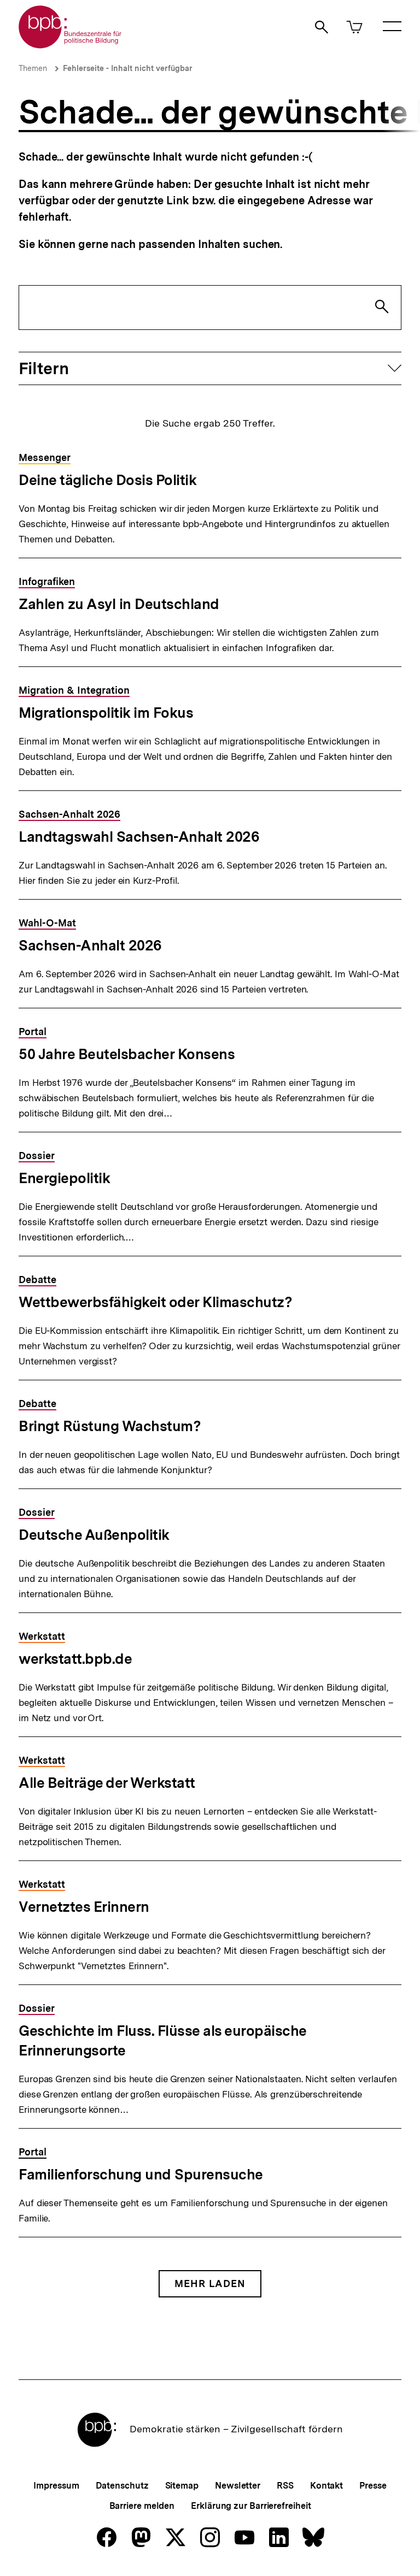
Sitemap (182, 2486)
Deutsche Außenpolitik (94, 1535)
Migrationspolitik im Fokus (106, 713)
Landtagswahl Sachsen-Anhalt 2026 (139, 837)
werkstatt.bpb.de (75, 1659)
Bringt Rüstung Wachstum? (110, 1426)
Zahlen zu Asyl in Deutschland (119, 604)
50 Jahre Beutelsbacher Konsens (127, 1054)
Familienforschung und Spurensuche (141, 2174)
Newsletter (238, 2486)
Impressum (56, 2486)
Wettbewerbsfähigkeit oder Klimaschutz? (155, 1302)
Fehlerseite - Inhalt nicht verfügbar (128, 68)
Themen (33, 68)
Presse (373, 2486)
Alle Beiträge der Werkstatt (107, 1783)
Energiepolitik (64, 1178)
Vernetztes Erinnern (84, 1907)
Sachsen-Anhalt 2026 (90, 945)
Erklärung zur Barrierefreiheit (251, 2506)
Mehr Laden (210, 2283)
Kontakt (326, 2486)
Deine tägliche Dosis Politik (107, 480)
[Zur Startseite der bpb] (71, 45)
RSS (285, 2486)
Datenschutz (122, 2486)
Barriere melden (142, 2506)
